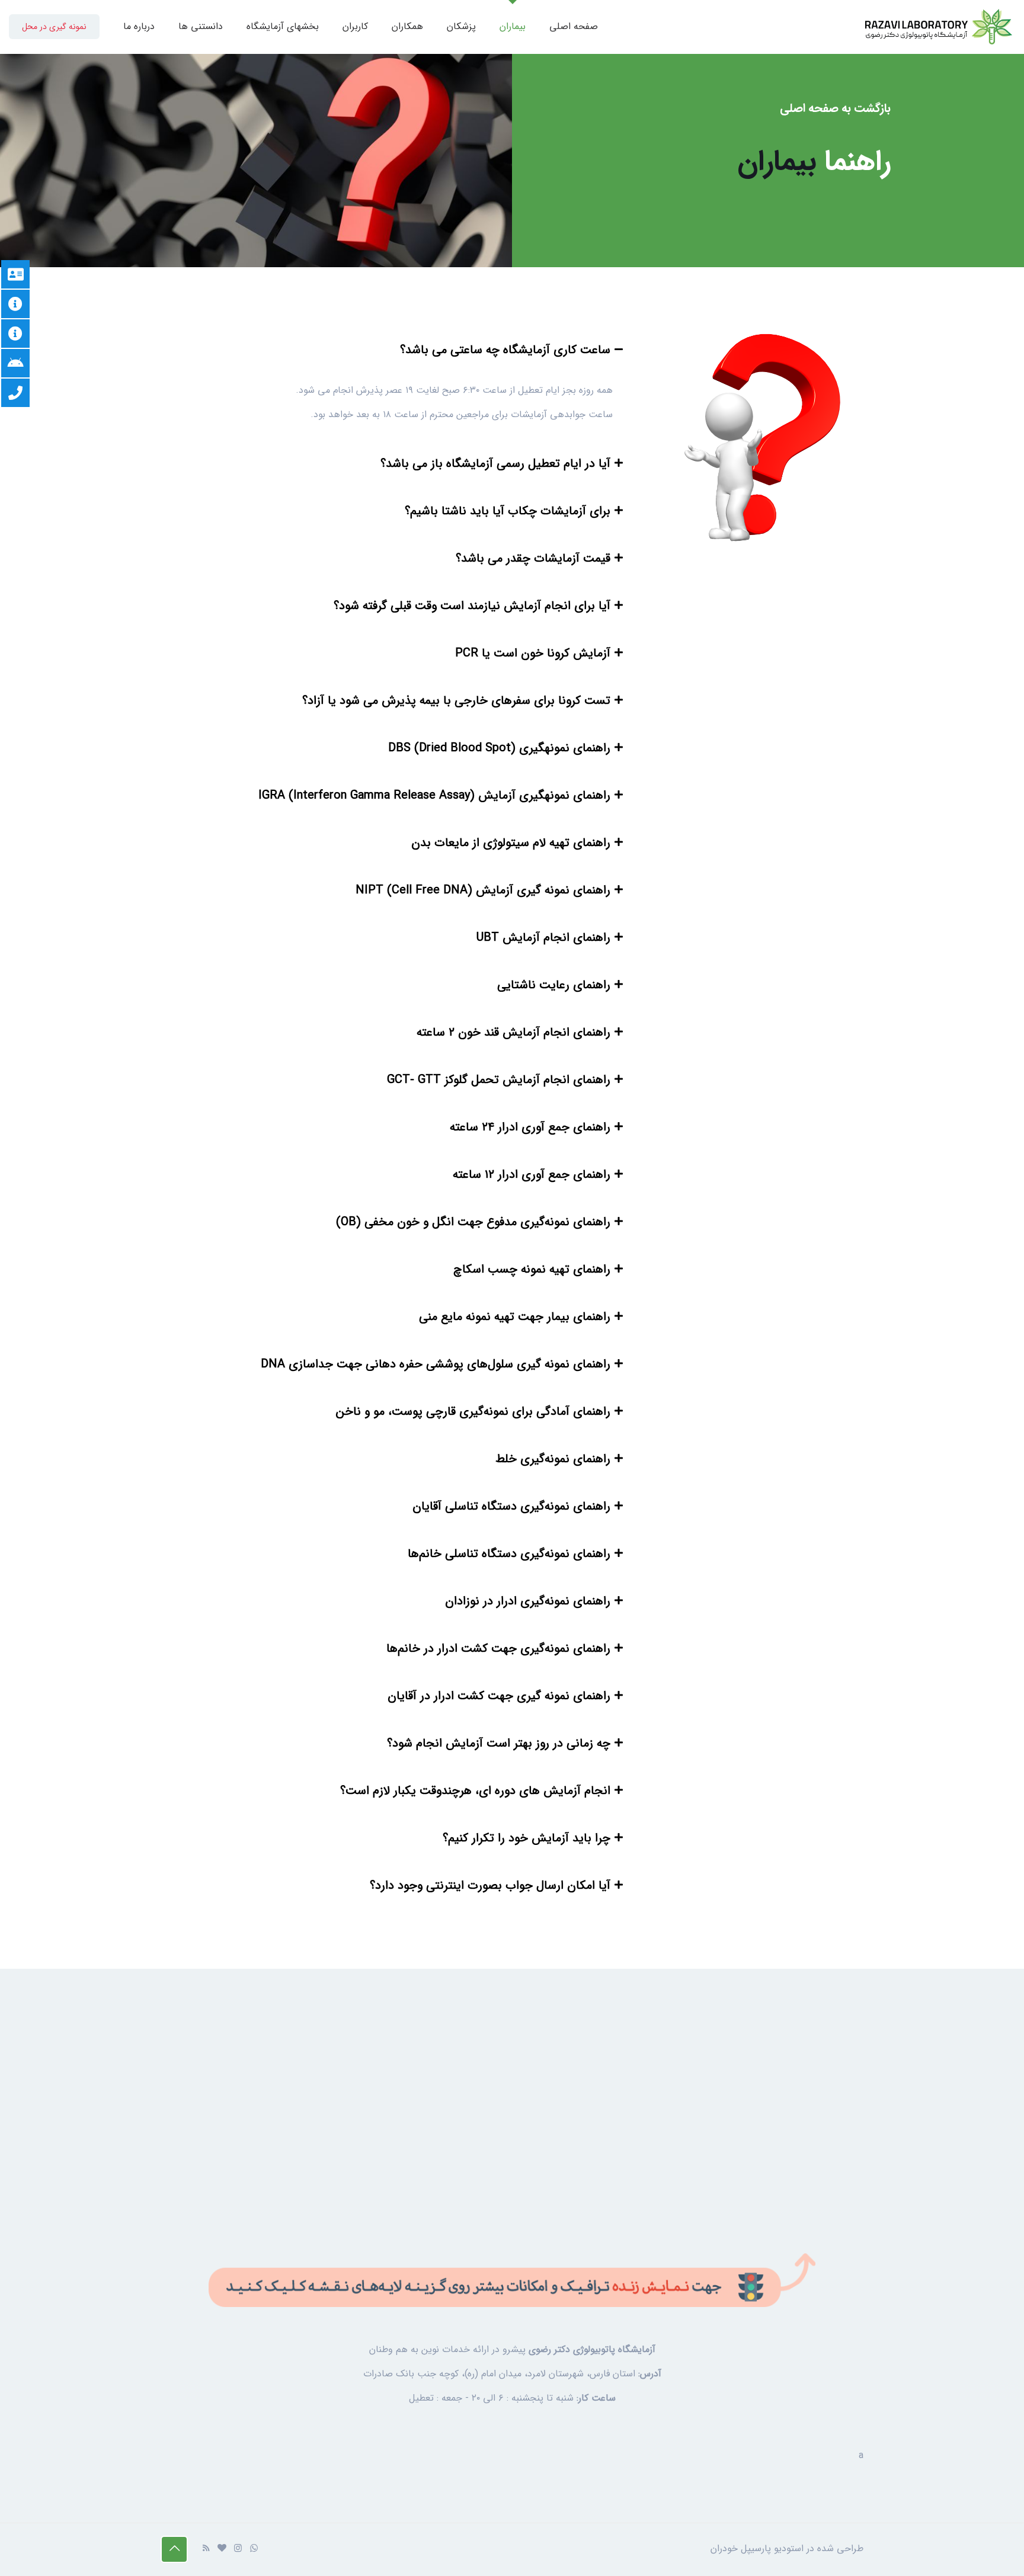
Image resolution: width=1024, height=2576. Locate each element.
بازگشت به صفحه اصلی (835, 108)
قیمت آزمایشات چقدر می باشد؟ (533, 558)
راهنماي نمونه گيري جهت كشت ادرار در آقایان (499, 1696)
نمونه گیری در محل (54, 27)
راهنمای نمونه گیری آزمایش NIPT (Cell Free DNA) (483, 890)
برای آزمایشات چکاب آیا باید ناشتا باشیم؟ (508, 511)
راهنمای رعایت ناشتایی (554, 985)
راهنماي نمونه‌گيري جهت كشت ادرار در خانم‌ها (498, 1649)
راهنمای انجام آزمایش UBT (543, 938)
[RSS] (206, 2549)
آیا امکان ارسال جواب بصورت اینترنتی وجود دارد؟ (490, 1885)
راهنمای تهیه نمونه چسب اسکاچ (532, 1269)
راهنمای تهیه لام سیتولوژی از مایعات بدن (511, 843)
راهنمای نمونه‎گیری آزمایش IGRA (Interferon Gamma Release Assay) (434, 795)
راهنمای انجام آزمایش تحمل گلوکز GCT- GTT (499, 1080)
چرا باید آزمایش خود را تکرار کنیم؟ (527, 1838)
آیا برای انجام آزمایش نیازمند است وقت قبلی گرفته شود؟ (472, 606)
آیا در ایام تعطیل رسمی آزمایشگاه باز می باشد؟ (495, 464)
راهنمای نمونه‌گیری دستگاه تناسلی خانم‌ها (509, 1554)
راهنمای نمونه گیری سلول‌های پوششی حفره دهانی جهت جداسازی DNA (436, 1364)
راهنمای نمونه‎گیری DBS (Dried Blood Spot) (499, 748)
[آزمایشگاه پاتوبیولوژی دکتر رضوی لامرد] (939, 27)
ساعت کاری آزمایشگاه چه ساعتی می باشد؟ (505, 350)
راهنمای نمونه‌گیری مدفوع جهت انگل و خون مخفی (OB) (473, 1222)
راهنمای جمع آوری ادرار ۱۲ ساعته (532, 1175)
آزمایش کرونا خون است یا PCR (533, 653)
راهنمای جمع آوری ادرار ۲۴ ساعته (530, 1127)
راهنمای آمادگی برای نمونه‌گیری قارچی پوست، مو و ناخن (473, 1412)
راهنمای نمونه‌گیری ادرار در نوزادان (528, 1601)
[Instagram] (238, 2549)
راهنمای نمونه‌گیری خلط (553, 1459)
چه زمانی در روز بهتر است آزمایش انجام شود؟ (499, 1743)
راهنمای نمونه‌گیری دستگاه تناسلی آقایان (511, 1506)
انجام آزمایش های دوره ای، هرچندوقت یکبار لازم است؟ (475, 1791)
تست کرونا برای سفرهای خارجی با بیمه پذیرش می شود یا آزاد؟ (456, 701)
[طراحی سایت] (222, 2549)
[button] (393, 350)
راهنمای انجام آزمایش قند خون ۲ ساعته (513, 1032)
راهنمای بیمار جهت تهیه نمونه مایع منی (515, 1317)
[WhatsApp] (254, 2549)
